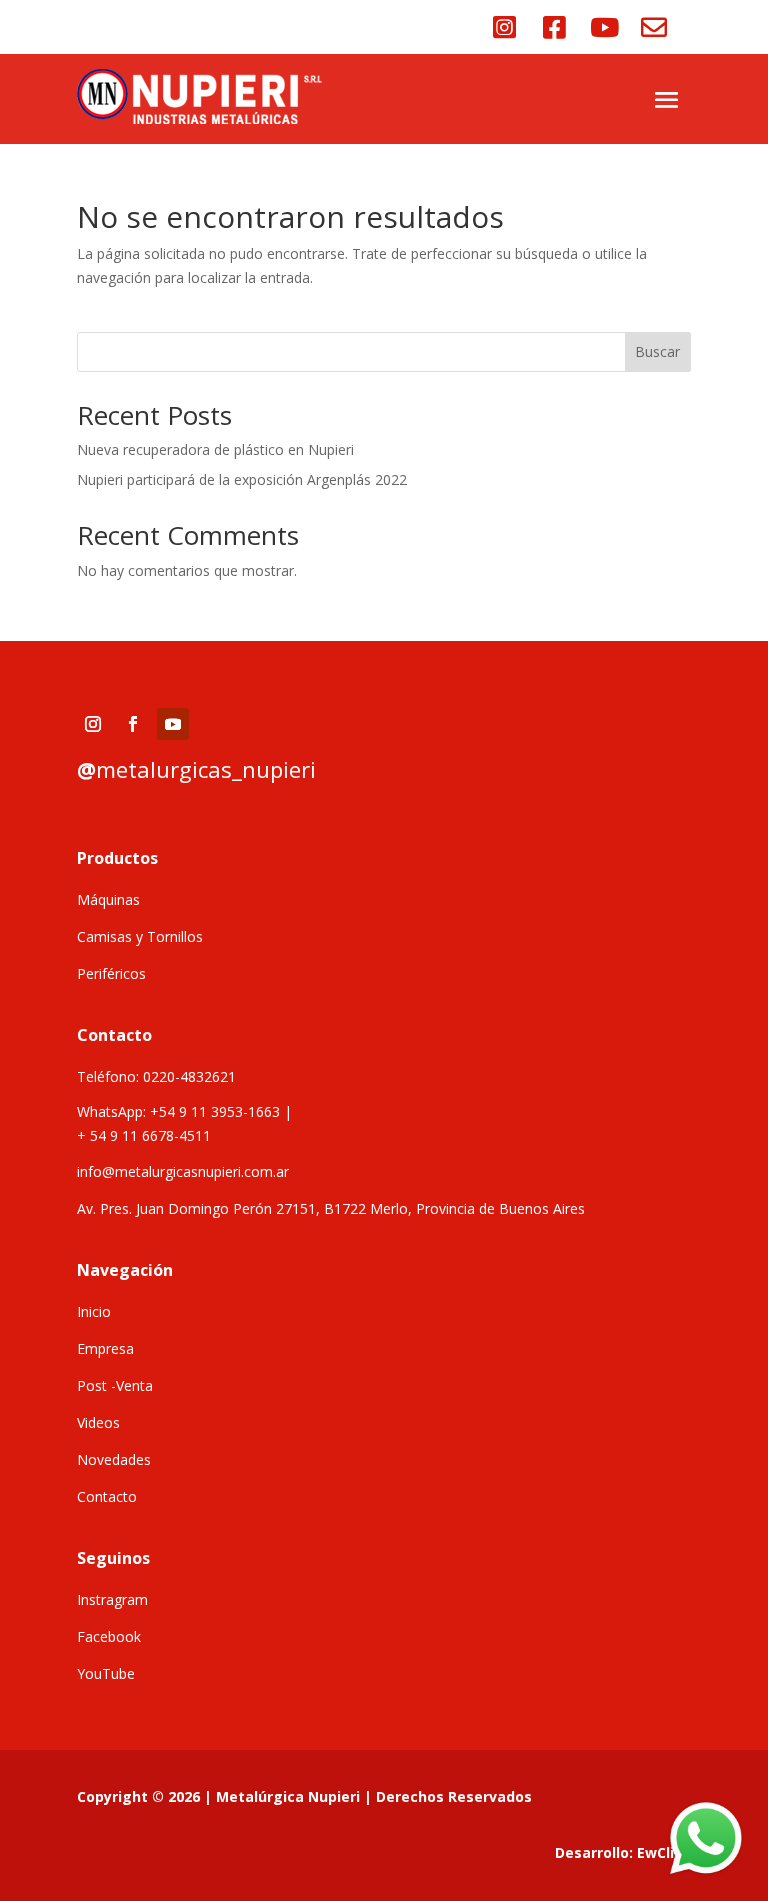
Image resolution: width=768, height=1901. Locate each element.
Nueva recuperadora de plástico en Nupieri (215, 449)
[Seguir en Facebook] (133, 724)
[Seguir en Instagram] (93, 724)
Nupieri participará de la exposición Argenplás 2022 (242, 479)
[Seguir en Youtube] (173, 724)
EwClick (664, 1852)
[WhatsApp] (706, 1839)
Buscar (657, 351)
